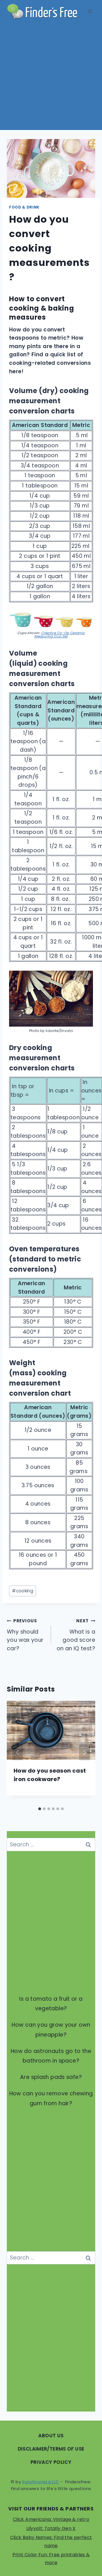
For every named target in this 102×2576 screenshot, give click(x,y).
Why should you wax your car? (25, 1635)
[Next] (84, 1752)
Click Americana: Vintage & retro (51, 2519)
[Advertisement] (51, 76)
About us (51, 2436)
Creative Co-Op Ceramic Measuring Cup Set (59, 635)
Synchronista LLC (41, 2482)
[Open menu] (90, 11)
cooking (23, 1591)
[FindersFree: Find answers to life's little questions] (42, 11)
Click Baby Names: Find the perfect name (51, 2542)
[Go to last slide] (18, 1752)
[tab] (40, 1809)
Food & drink (24, 207)
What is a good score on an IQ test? (76, 1635)
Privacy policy (51, 2462)
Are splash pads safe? (51, 2077)
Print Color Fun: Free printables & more (51, 2559)
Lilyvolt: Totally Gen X (51, 2528)
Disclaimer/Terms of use (51, 2449)
